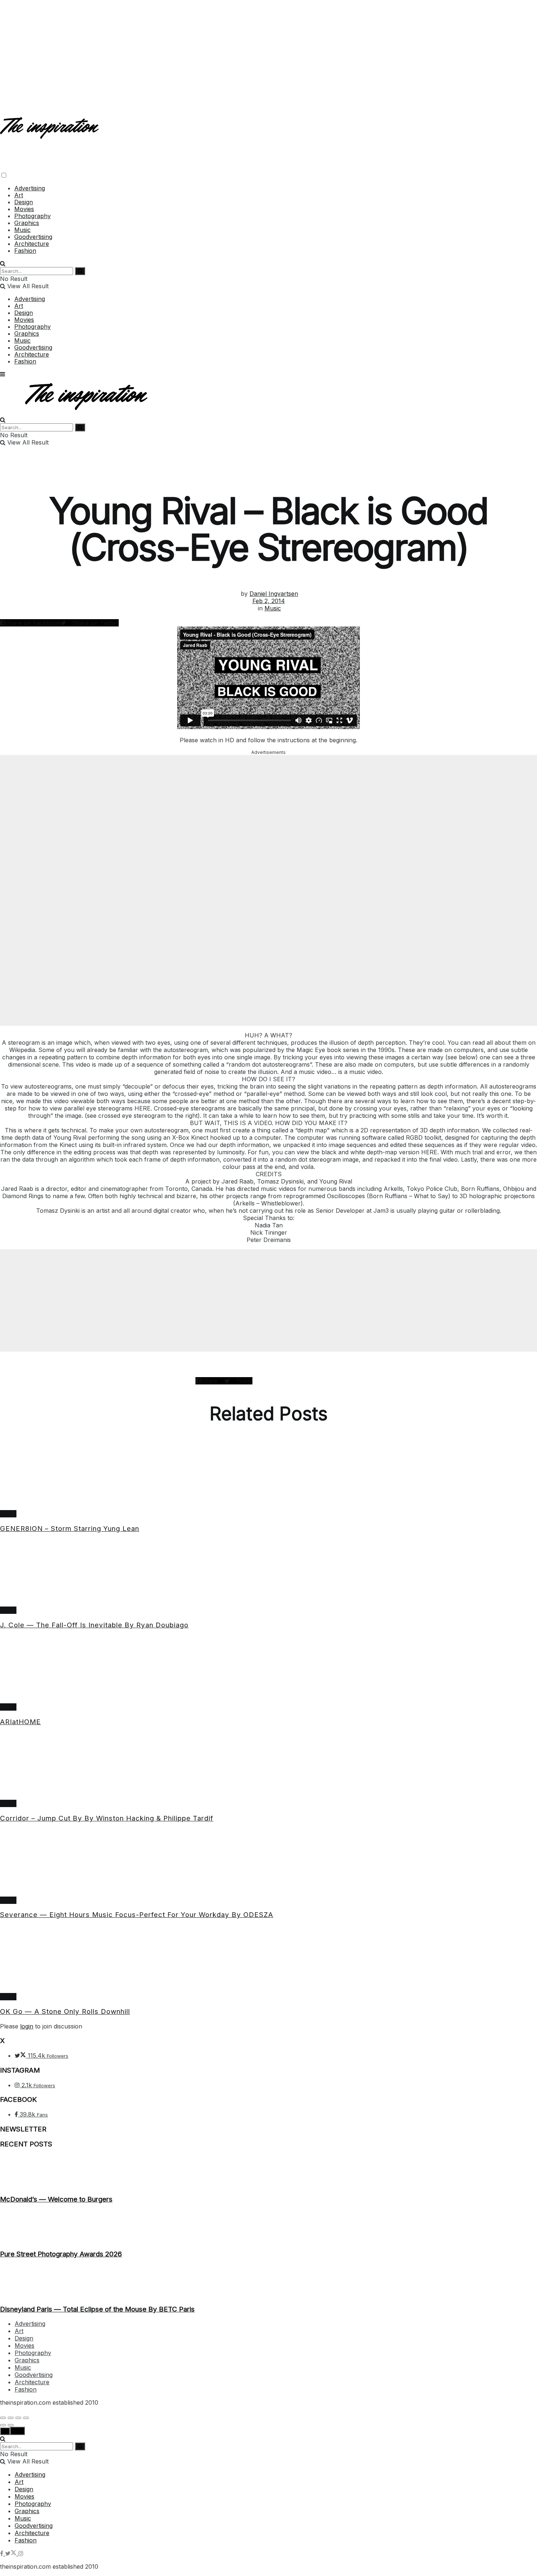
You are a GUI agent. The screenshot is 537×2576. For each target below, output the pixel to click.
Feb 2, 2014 (269, 601)
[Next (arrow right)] (11, 2425)
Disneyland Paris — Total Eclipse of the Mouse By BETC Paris (97, 2309)
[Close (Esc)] (3, 2418)
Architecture (32, 244)
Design (24, 202)
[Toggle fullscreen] (18, 2418)
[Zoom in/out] (26, 2418)
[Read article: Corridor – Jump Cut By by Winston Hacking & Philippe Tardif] (268, 1766)
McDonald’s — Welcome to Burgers (56, 2199)
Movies (24, 209)
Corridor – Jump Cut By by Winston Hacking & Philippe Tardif (107, 1818)
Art (19, 195)
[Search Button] (3, 263)
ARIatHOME (20, 1722)
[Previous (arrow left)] (3, 2425)
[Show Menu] (3, 374)
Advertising (30, 188)
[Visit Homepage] (50, 133)
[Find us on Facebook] (3, 2553)
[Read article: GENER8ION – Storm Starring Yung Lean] (268, 1476)
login (27, 2026)
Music (22, 230)
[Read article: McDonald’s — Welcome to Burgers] (268, 2172)
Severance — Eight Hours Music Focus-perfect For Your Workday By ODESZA (137, 1915)
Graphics (27, 223)
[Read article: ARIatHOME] (268, 1670)
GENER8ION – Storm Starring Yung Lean (70, 1529)
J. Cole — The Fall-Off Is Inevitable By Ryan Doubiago (94, 1625)
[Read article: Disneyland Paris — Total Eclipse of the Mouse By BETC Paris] (268, 2282)
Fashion (25, 251)
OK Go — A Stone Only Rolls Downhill (65, 2011)
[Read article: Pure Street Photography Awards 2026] (268, 2227)
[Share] (11, 2418)
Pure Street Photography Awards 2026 (61, 2254)
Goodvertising (33, 237)
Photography (33, 216)
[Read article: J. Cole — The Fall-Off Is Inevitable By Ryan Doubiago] (268, 1573)
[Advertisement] (268, 51)
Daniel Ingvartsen (274, 594)
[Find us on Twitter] (12, 2553)
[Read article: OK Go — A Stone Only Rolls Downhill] (268, 1959)
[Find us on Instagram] (21, 2553)
